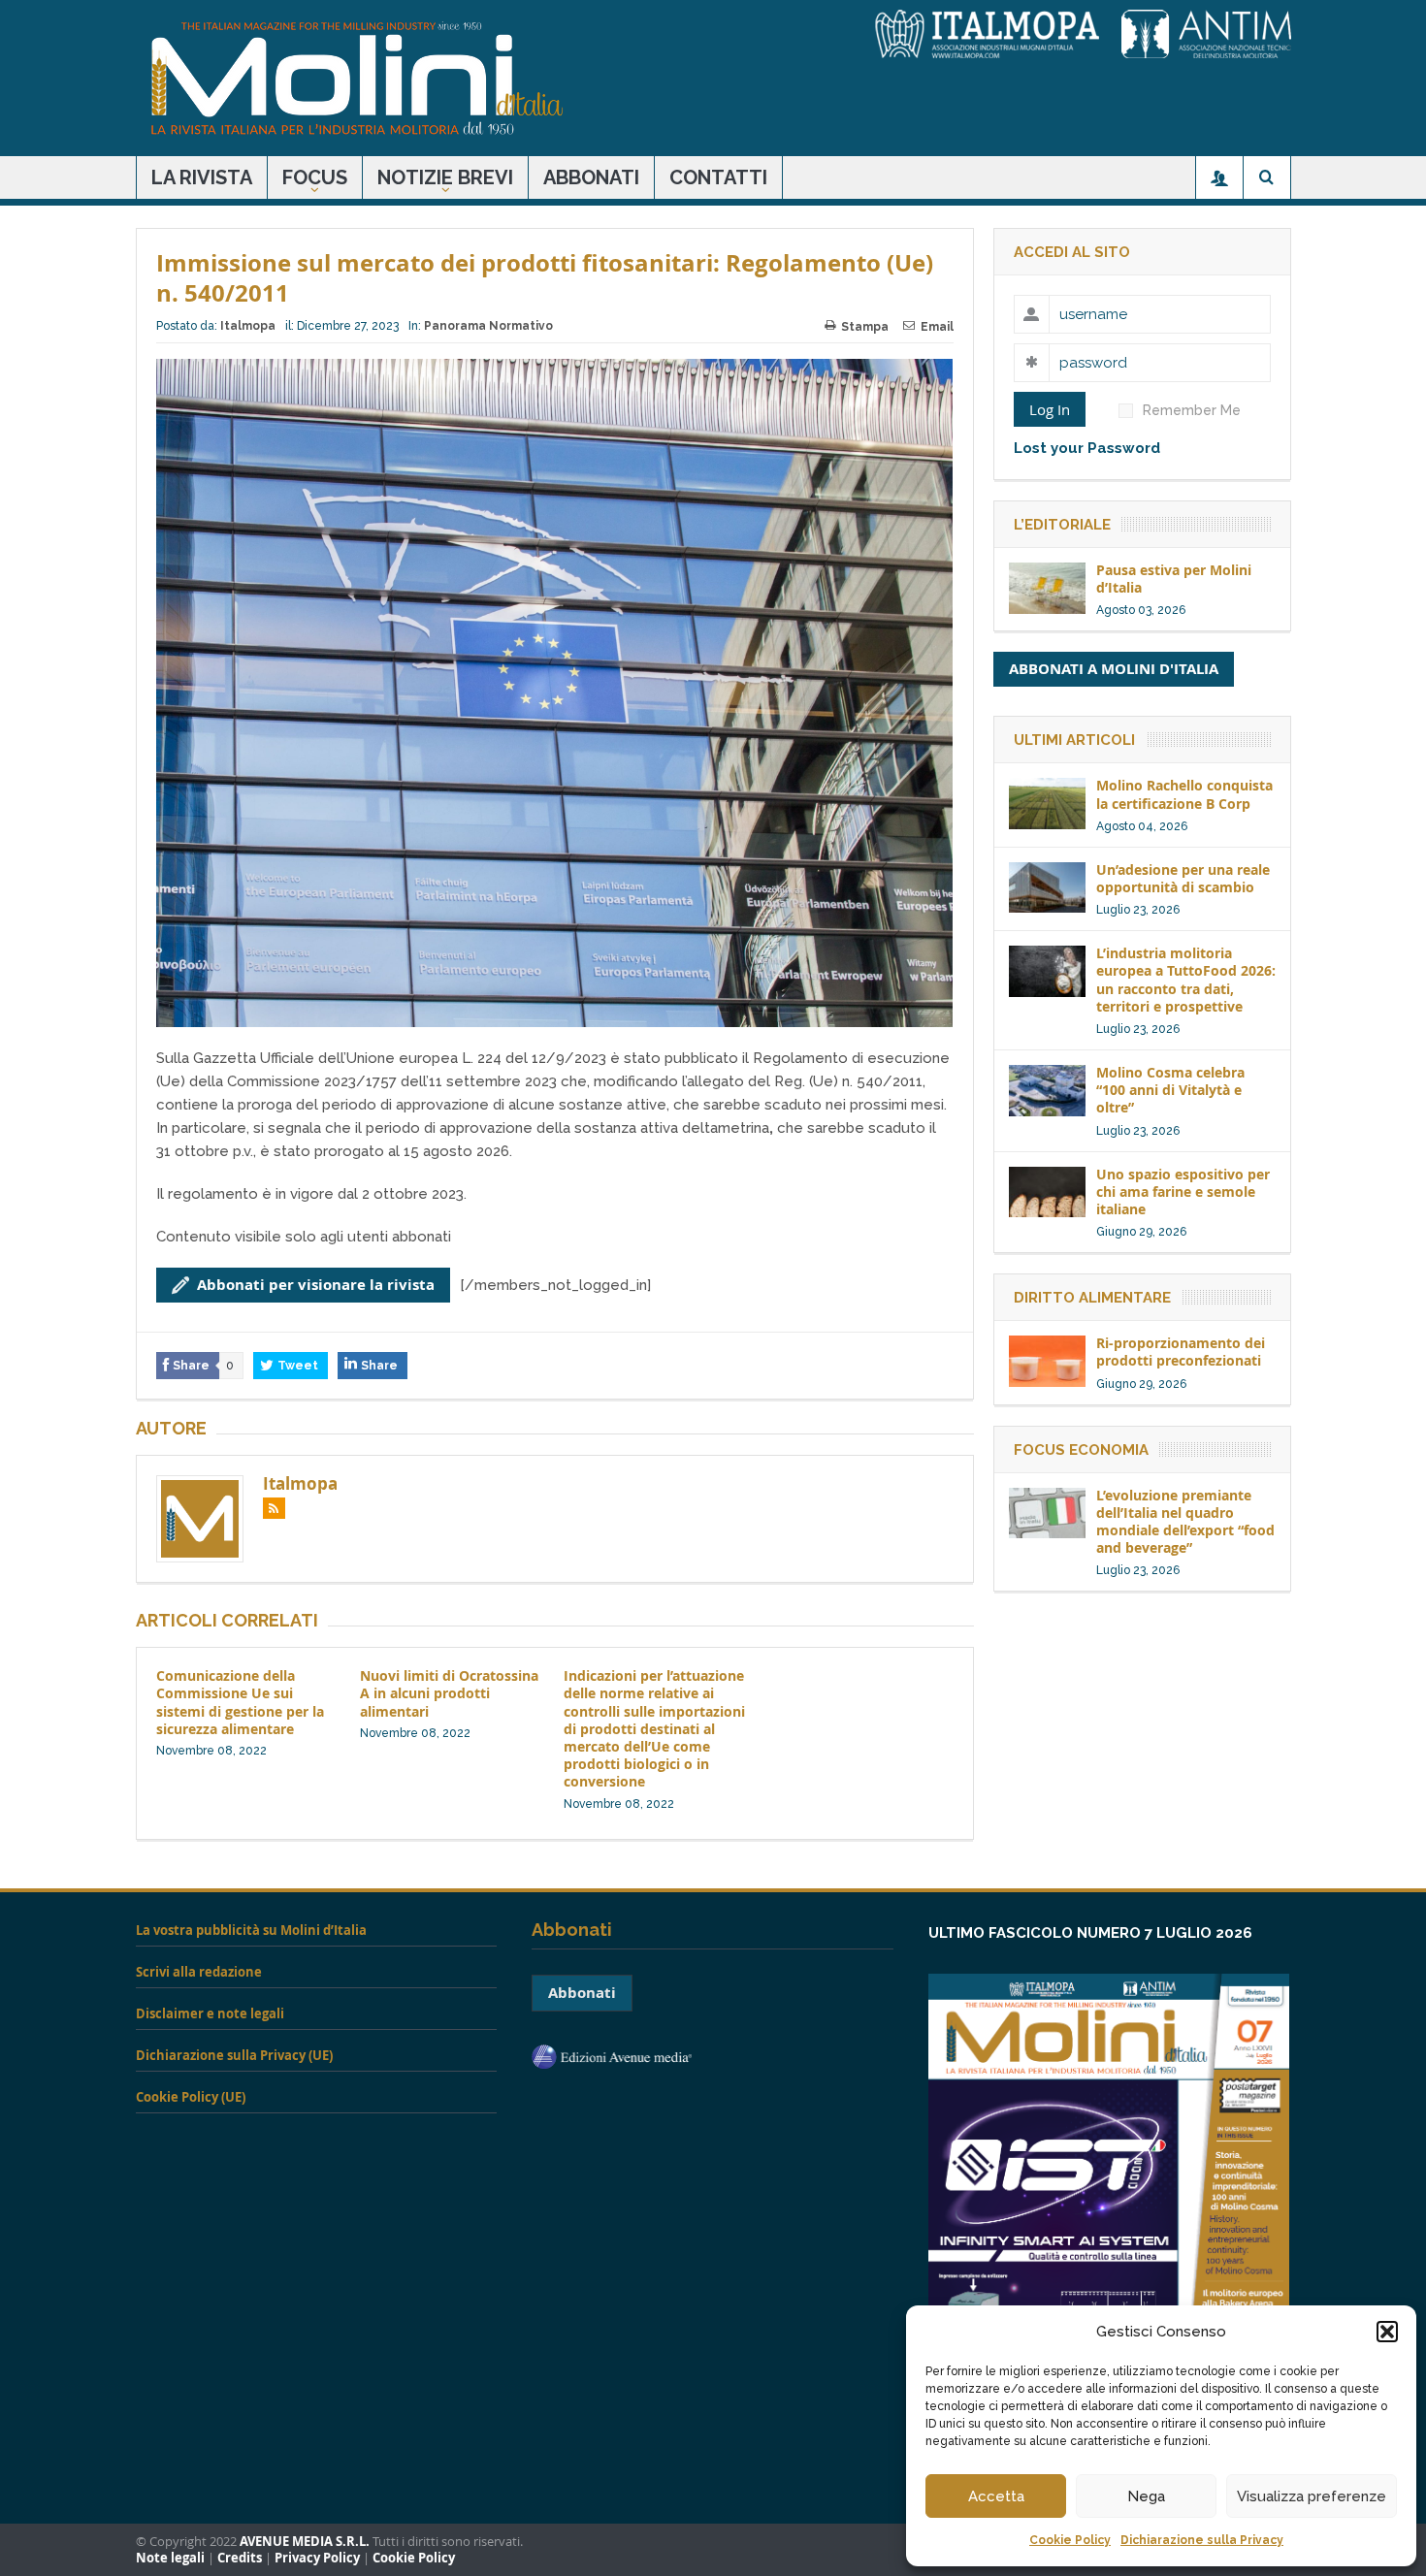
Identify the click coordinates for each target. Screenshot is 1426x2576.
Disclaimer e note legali (210, 2013)
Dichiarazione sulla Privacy (1202, 2540)
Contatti (718, 177)
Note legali (170, 2558)
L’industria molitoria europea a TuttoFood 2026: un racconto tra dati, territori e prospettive (1186, 980)
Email (937, 327)
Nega (1146, 2496)
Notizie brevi (445, 177)
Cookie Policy (1070, 2540)
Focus (315, 177)
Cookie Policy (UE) (191, 2097)
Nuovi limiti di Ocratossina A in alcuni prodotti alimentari (449, 1693)
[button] (1387, 2332)
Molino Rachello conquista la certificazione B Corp (1184, 794)
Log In (1050, 409)
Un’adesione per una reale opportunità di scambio (1183, 878)
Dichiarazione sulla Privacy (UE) (234, 2055)
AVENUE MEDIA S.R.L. (305, 2542)
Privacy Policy (317, 2558)
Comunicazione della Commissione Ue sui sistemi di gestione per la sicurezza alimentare (240, 1702)
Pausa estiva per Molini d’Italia (1174, 579)
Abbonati (591, 177)
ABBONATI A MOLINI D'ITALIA (1114, 669)
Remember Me (1192, 410)
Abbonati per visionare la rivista (316, 1285)
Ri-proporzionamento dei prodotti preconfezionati (1181, 1352)
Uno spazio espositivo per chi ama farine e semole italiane (1183, 1191)
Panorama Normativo (488, 326)
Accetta (996, 2496)
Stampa (865, 327)
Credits (240, 2558)
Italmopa (248, 326)
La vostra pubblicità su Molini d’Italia (251, 1930)
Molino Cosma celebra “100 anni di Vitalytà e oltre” (1170, 1090)
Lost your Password (1087, 448)
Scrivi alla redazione (199, 1972)
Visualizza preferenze (1312, 2496)
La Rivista (202, 177)
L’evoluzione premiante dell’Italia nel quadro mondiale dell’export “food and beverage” (1185, 1522)
